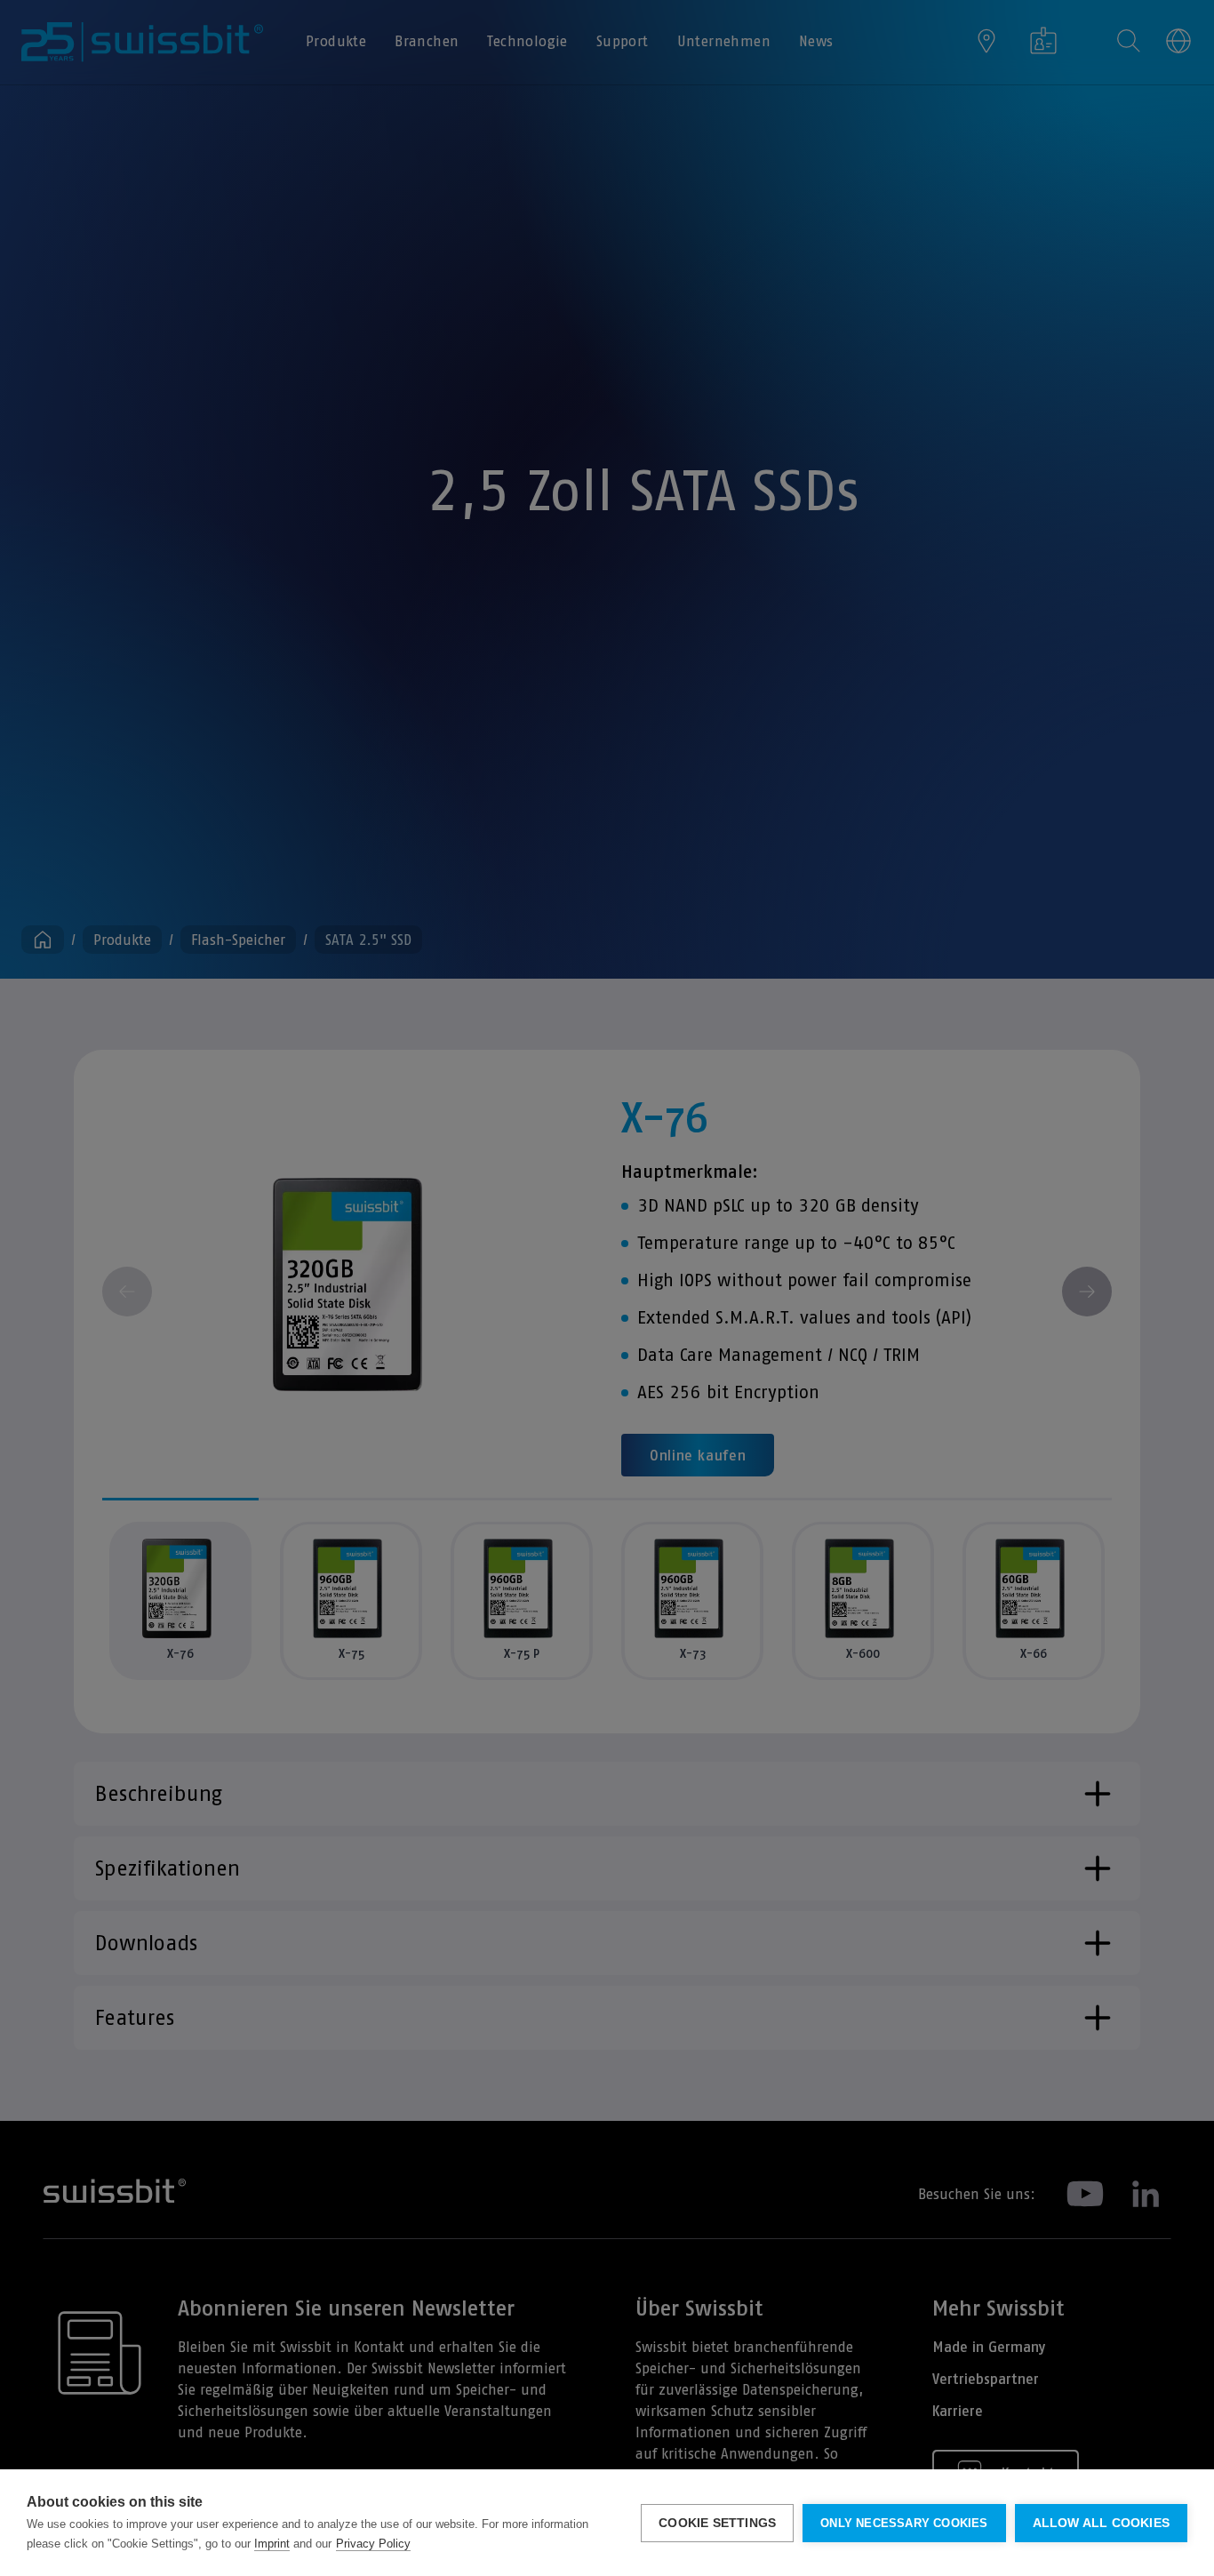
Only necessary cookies (904, 2523)
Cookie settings (717, 2523)
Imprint (272, 2544)
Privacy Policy (373, 2544)
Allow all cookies (1101, 2523)
